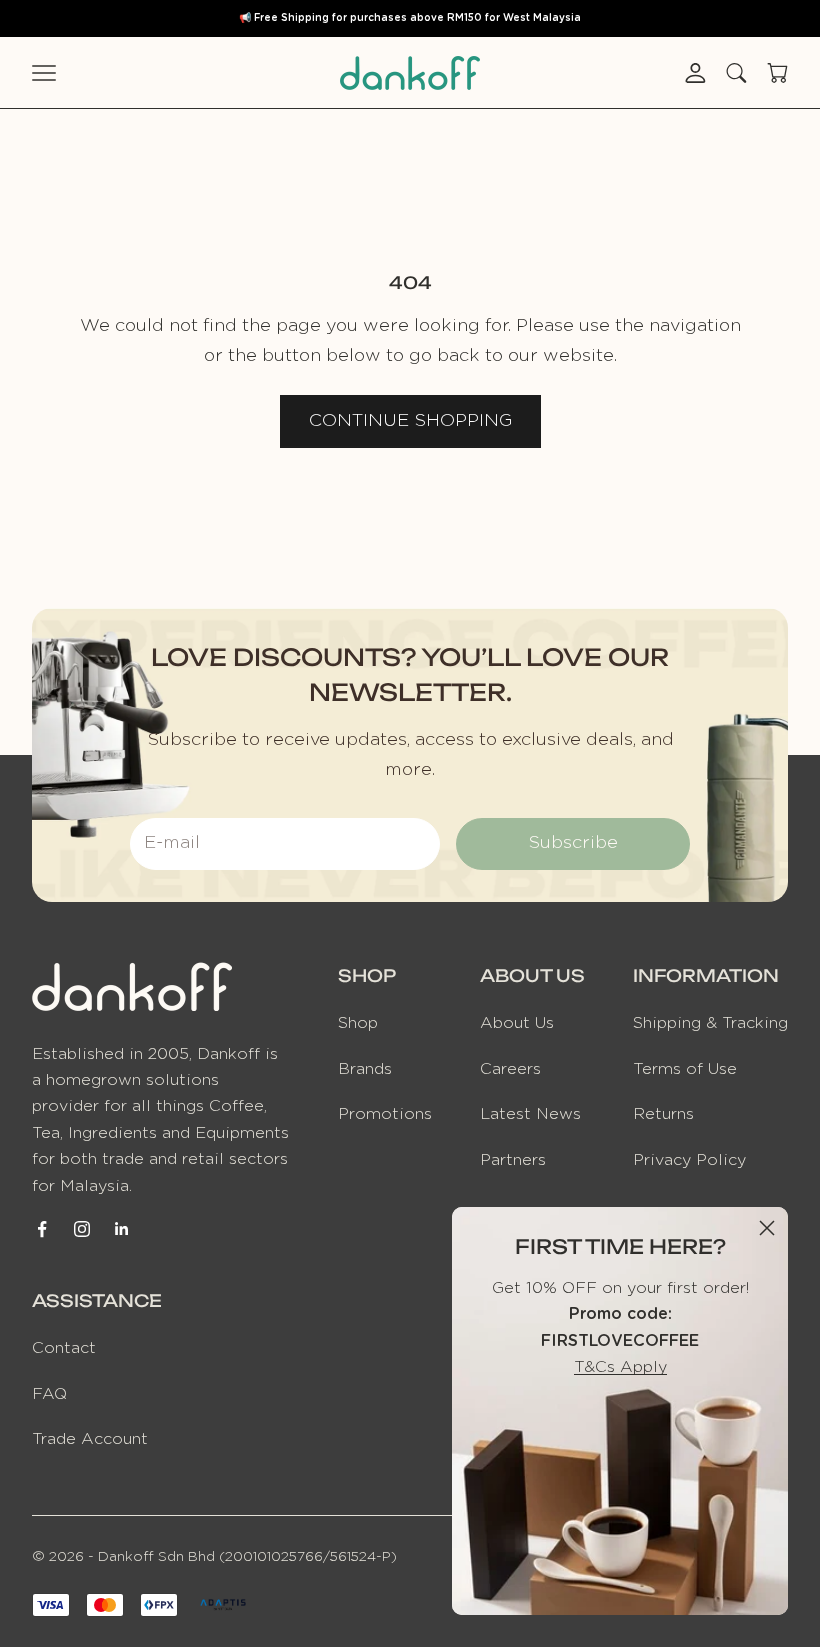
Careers (510, 1069)
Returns (663, 1114)
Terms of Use (685, 1069)
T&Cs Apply (620, 1367)
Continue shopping (410, 421)
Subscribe (573, 843)
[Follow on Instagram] (82, 1229)
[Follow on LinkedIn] (122, 1229)
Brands (365, 1069)
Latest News (530, 1114)
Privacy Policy (689, 1160)
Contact (64, 1348)
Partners (513, 1160)
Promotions (385, 1114)
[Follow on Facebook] (42, 1229)
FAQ (49, 1394)
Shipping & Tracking (710, 1023)
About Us (517, 1023)
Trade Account (90, 1439)
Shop (358, 1023)
